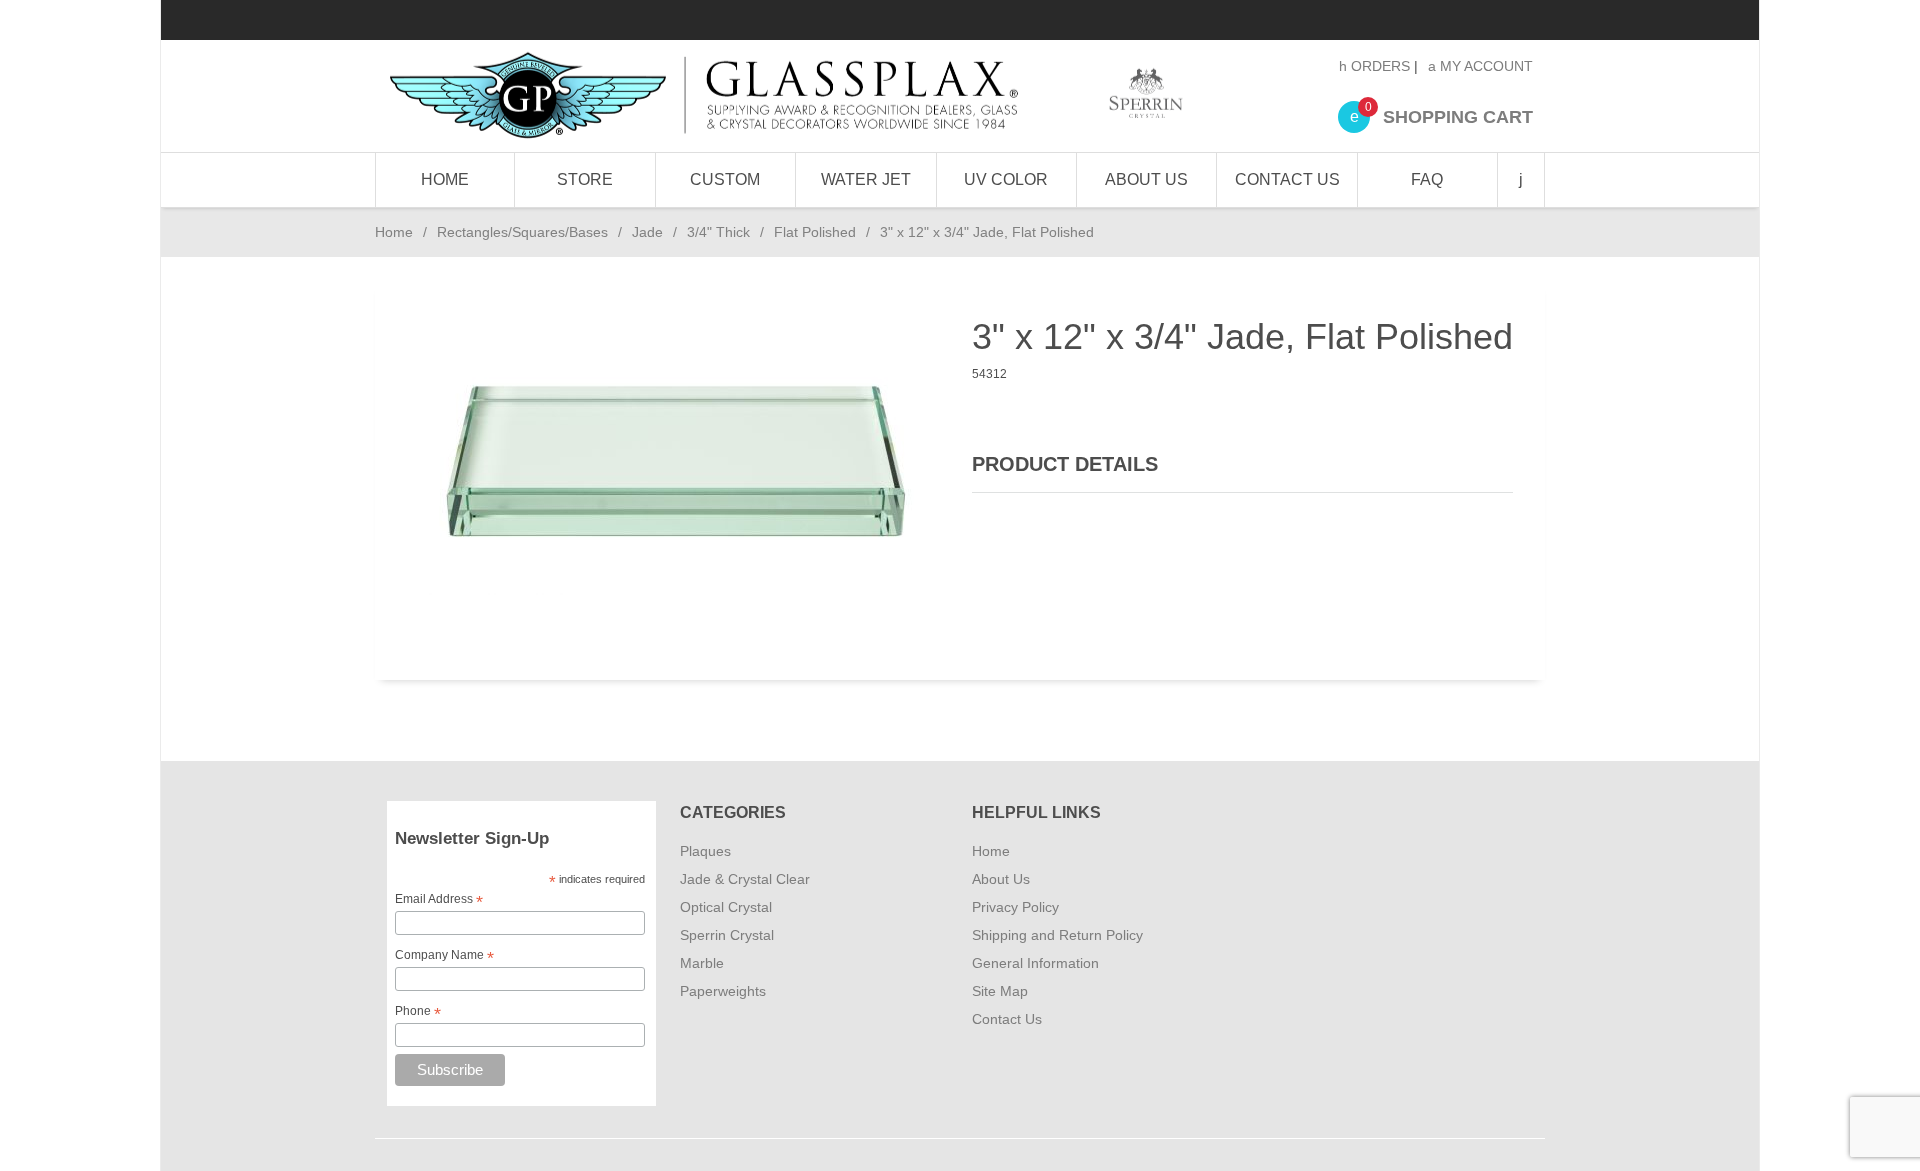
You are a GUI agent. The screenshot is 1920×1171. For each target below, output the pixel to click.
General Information (1035, 963)
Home (445, 179)
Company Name (444, 956)
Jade (647, 232)
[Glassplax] (784, 96)
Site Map (1000, 991)
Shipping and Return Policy (1057, 935)
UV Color (1006, 179)
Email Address (439, 900)
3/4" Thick (718, 232)
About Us (1146, 179)
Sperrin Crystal (727, 935)
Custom (725, 179)
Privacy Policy (1015, 907)
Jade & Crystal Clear (745, 879)
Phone (418, 1012)
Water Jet (866, 179)
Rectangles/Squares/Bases (522, 232)
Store (585, 179)
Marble (702, 963)
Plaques (705, 851)
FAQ (1427, 179)
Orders (1378, 66)
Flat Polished (815, 232)
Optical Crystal (726, 907)
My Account (1484, 66)
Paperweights (723, 991)
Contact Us (1287, 179)
